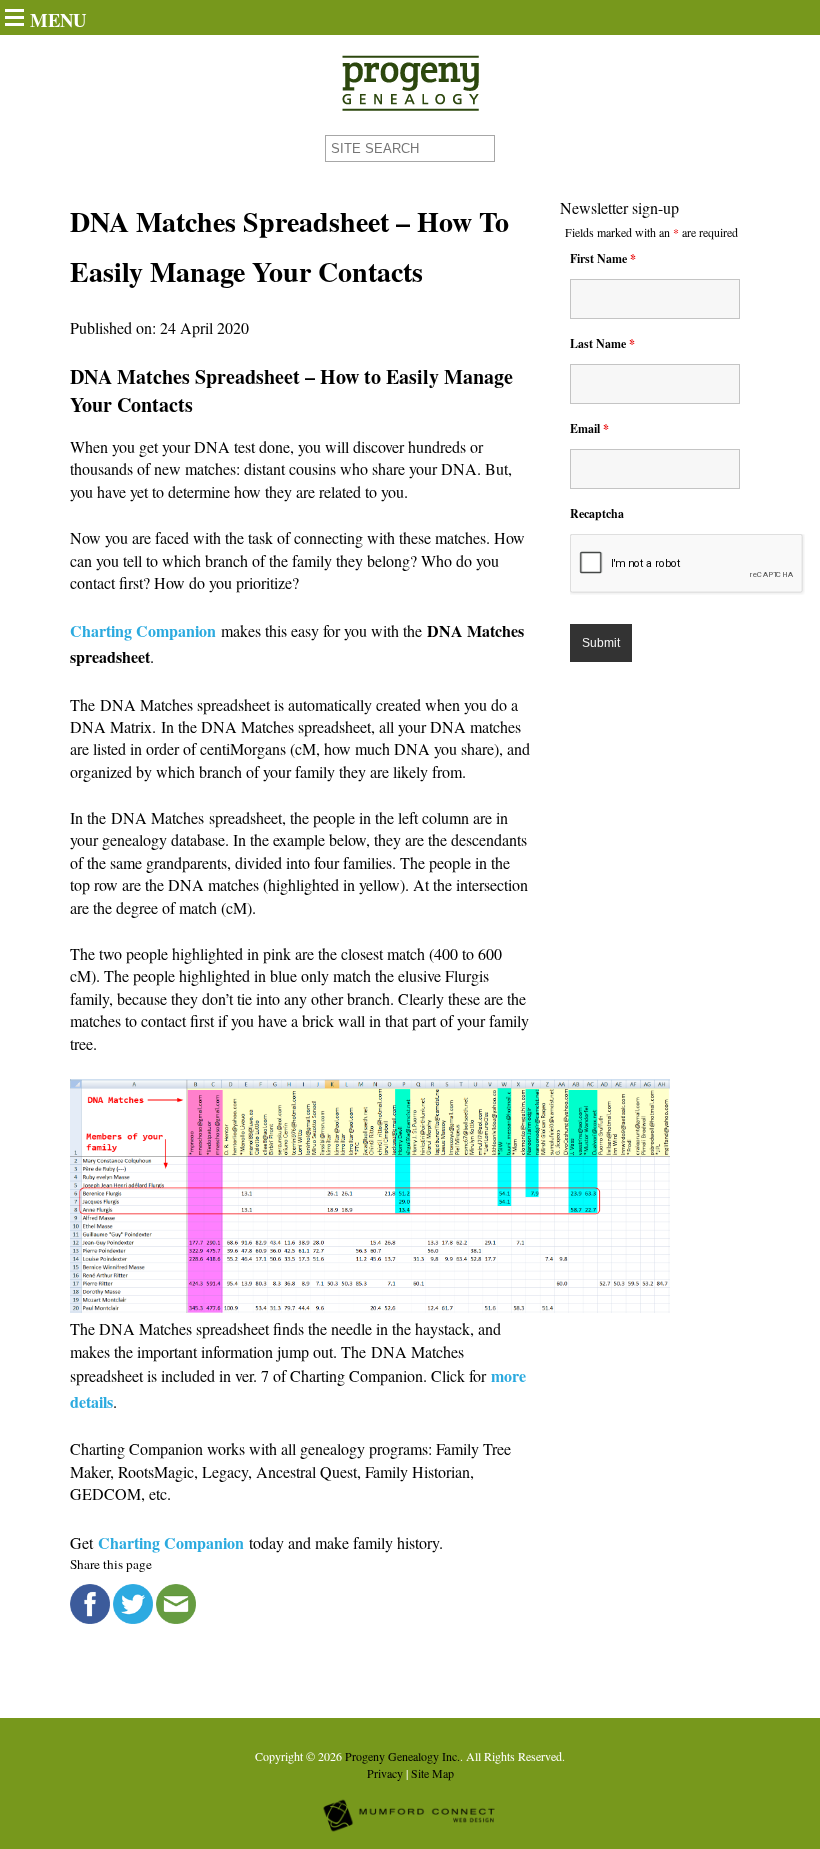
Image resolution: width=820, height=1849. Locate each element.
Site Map (432, 1773)
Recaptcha (597, 513)
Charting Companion (143, 630)
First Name (603, 258)
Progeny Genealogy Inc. (402, 1756)
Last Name (602, 343)
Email (589, 428)
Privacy (385, 1773)
